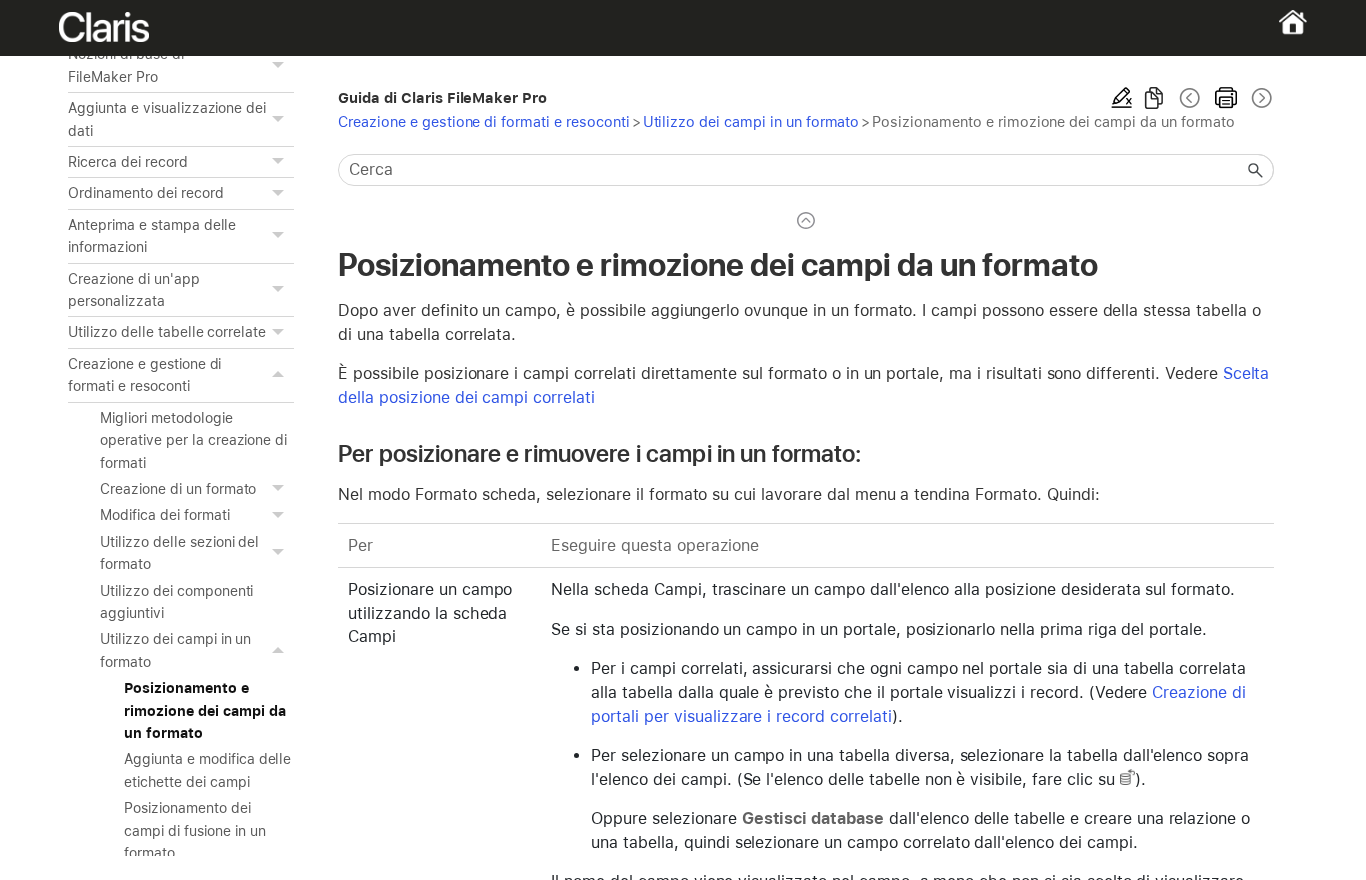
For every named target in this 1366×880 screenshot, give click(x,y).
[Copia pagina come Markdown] (1154, 98)
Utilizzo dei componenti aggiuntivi (176, 602)
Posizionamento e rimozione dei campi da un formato (204, 710)
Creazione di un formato (178, 489)
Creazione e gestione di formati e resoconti (144, 375)
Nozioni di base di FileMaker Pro (125, 65)
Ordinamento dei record (145, 193)
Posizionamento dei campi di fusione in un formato (194, 830)
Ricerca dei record (127, 162)
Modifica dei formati (164, 515)
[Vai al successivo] (1260, 98)
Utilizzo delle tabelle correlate (167, 332)
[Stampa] (1226, 98)
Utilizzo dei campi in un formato (175, 650)
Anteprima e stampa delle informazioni (152, 236)
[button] (280, 65)
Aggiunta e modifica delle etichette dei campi (207, 770)
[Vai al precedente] (1190, 98)
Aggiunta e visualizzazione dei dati (167, 119)
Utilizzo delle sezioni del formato (179, 553)
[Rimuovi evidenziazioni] (1122, 98)
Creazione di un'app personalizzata (133, 290)
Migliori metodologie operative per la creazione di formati (193, 440)
